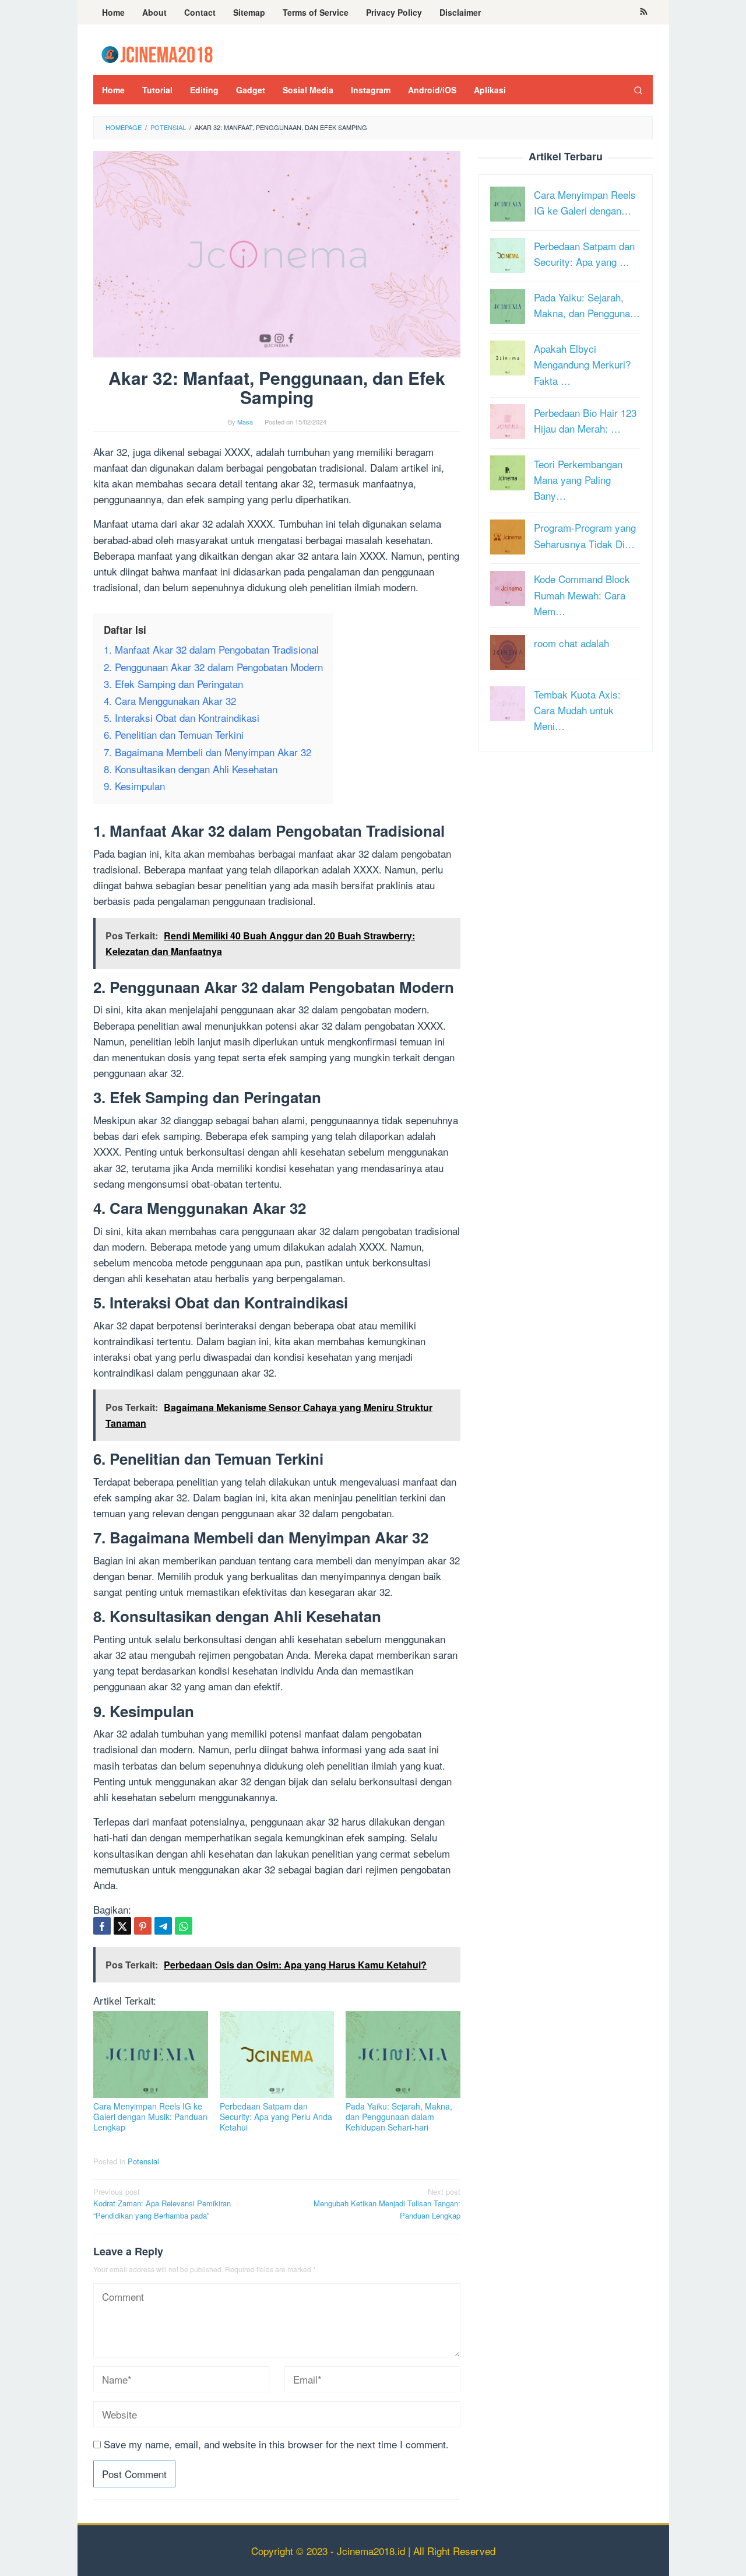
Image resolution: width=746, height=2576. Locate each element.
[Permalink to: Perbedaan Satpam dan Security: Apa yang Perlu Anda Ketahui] (277, 2054)
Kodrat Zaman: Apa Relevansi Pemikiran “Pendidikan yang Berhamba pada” (162, 2204)
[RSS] (644, 12)
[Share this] (102, 1926)
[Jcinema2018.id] (157, 53)
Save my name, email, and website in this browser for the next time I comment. (276, 2444)
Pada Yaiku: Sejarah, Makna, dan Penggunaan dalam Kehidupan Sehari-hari (399, 2117)
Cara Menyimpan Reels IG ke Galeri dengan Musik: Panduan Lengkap (150, 2117)
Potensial (143, 2161)
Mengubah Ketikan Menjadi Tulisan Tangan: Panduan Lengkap (387, 2204)
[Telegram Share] (163, 1926)
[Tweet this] (122, 1926)
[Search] (638, 90)
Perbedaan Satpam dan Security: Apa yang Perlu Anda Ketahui (276, 2117)
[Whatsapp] (184, 1926)
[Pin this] (143, 1926)
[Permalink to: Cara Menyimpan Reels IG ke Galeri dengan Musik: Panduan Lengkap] (151, 2054)
